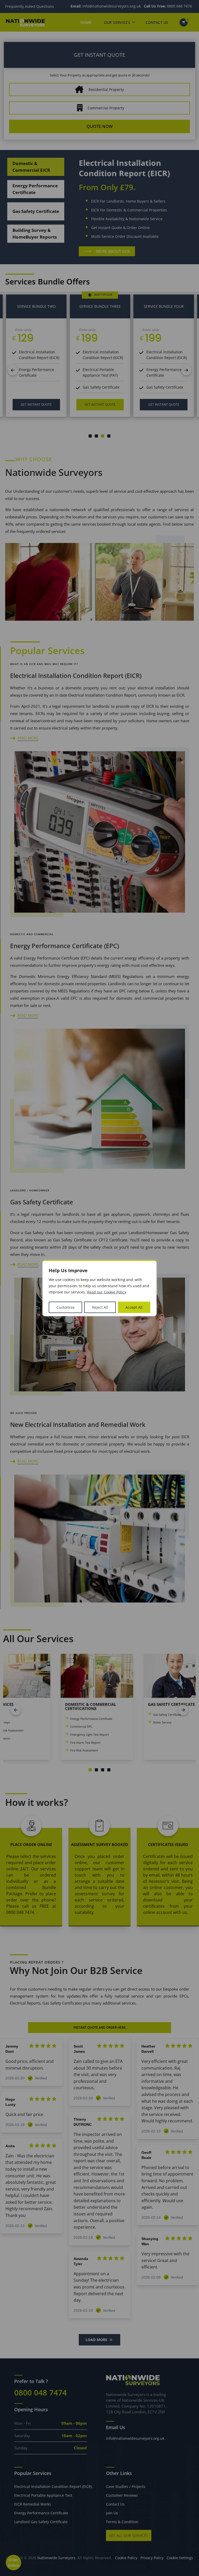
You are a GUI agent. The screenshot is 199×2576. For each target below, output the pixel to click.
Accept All (134, 1307)
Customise (66, 1307)
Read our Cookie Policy (107, 1292)
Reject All (100, 1307)
